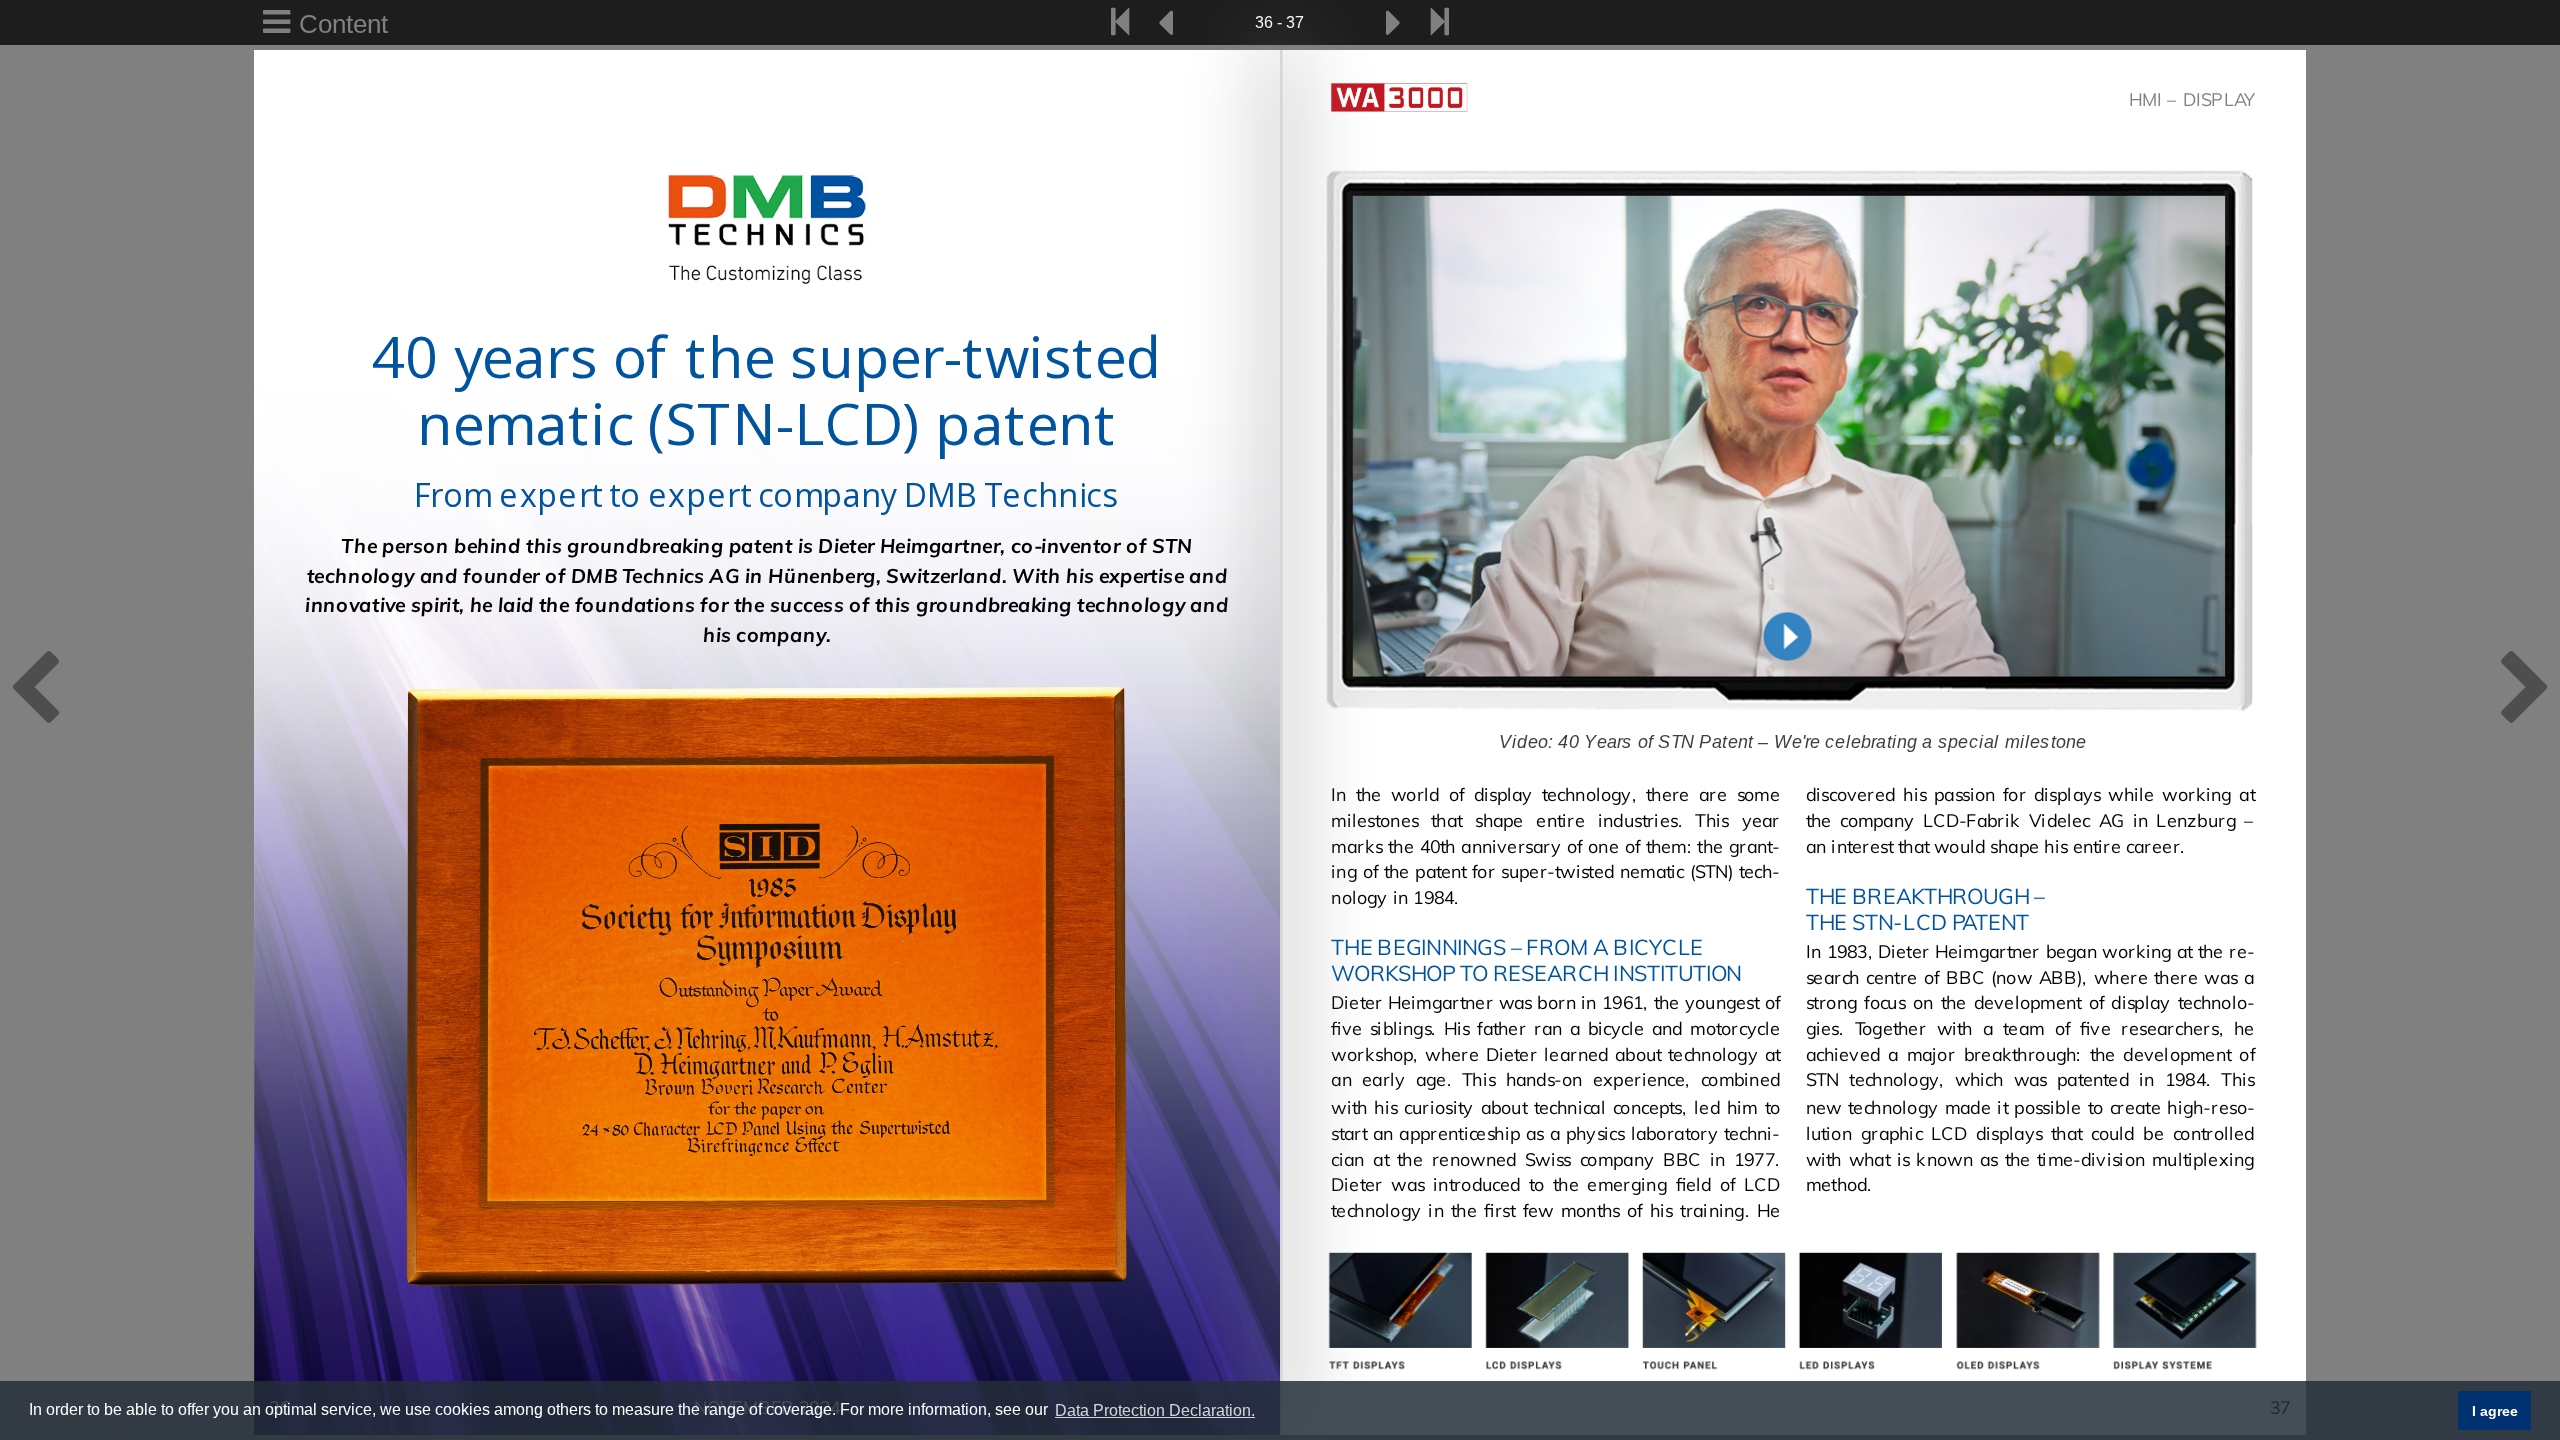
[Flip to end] (1440, 22)
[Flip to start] (1120, 22)
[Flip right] (1393, 22)
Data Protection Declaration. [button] (1155, 1410)
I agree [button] (2495, 1411)
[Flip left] (1166, 22)
